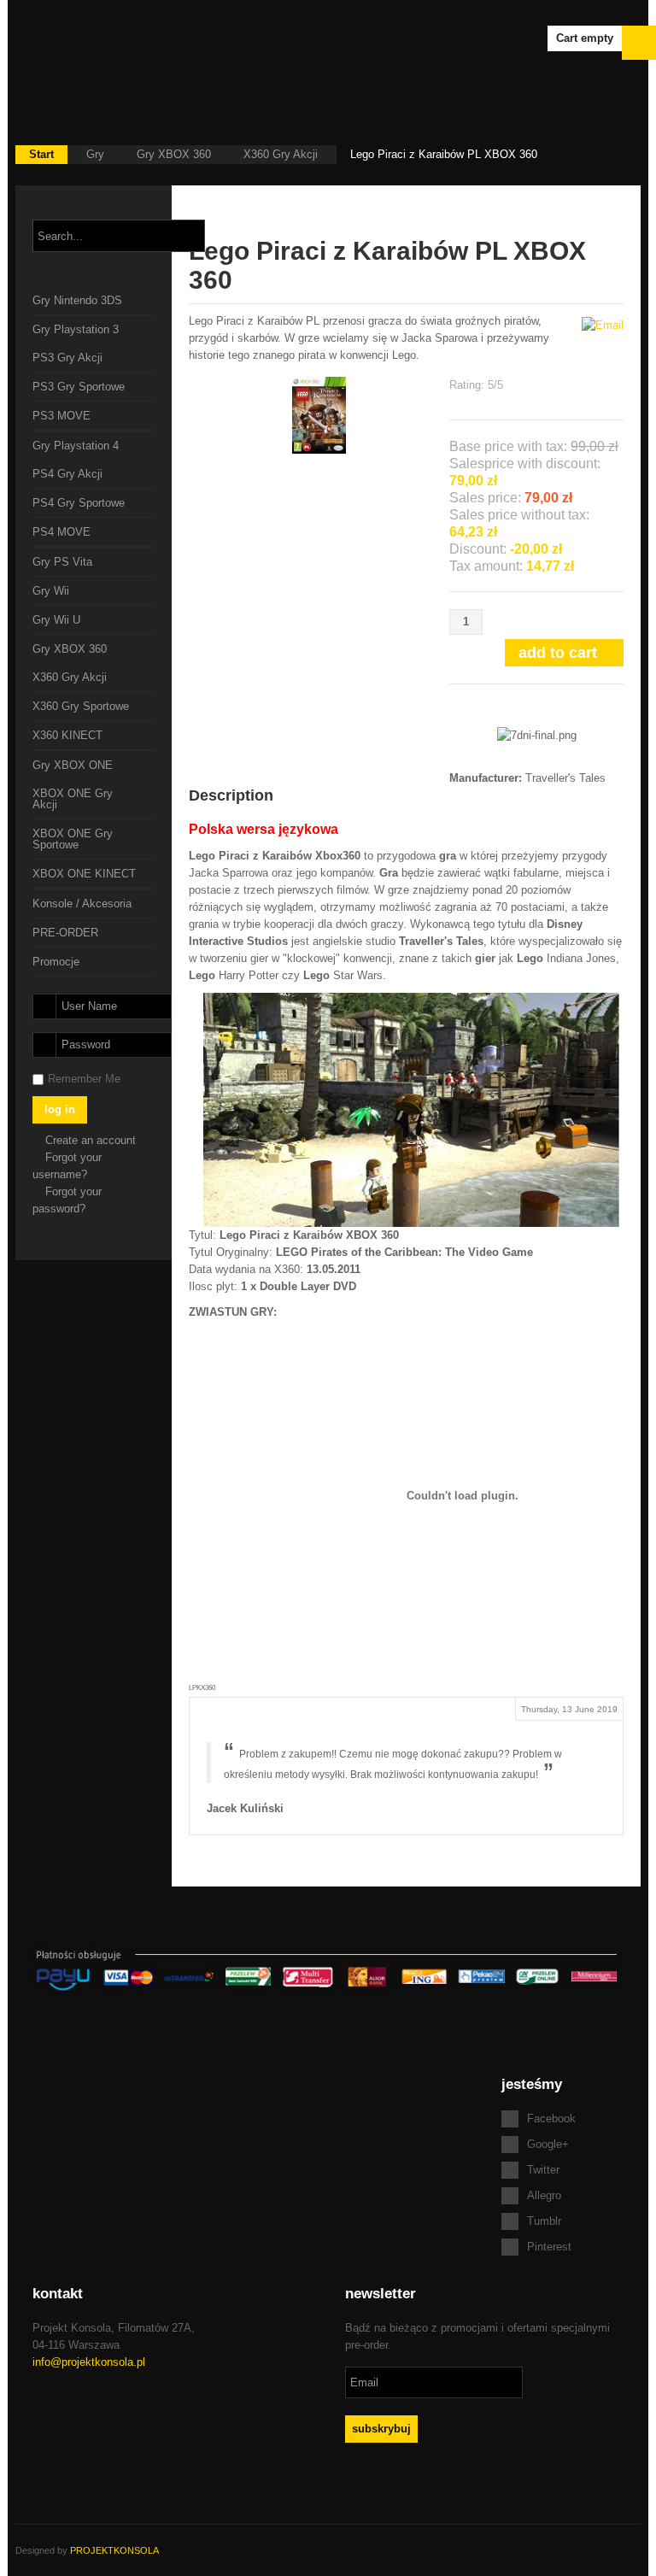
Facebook (551, 2118)
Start (41, 154)
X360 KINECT (67, 735)
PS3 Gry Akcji (67, 358)
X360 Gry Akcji (281, 154)
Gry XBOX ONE (73, 765)
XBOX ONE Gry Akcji (73, 799)
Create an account (92, 1140)
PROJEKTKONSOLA (114, 2550)
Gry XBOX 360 (174, 154)
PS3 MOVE (61, 416)
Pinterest (549, 2247)
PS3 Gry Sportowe (79, 387)
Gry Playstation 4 (76, 446)
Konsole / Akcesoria (82, 904)
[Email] (603, 324)
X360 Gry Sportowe (81, 706)
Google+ (548, 2144)
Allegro (544, 2195)
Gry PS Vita (62, 562)
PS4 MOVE (61, 532)
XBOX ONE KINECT (84, 874)
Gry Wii (51, 591)
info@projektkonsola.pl (89, 2362)
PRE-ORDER (65, 933)
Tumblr (544, 2221)
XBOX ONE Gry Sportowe (73, 839)
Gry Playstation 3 (76, 329)
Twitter (543, 2170)
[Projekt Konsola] (118, 43)
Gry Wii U (56, 620)
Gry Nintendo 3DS (77, 300)
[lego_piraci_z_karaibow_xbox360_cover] (319, 414)
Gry (95, 154)
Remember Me (84, 1079)
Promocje (56, 962)
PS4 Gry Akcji (67, 474)
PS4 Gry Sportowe (79, 503)
